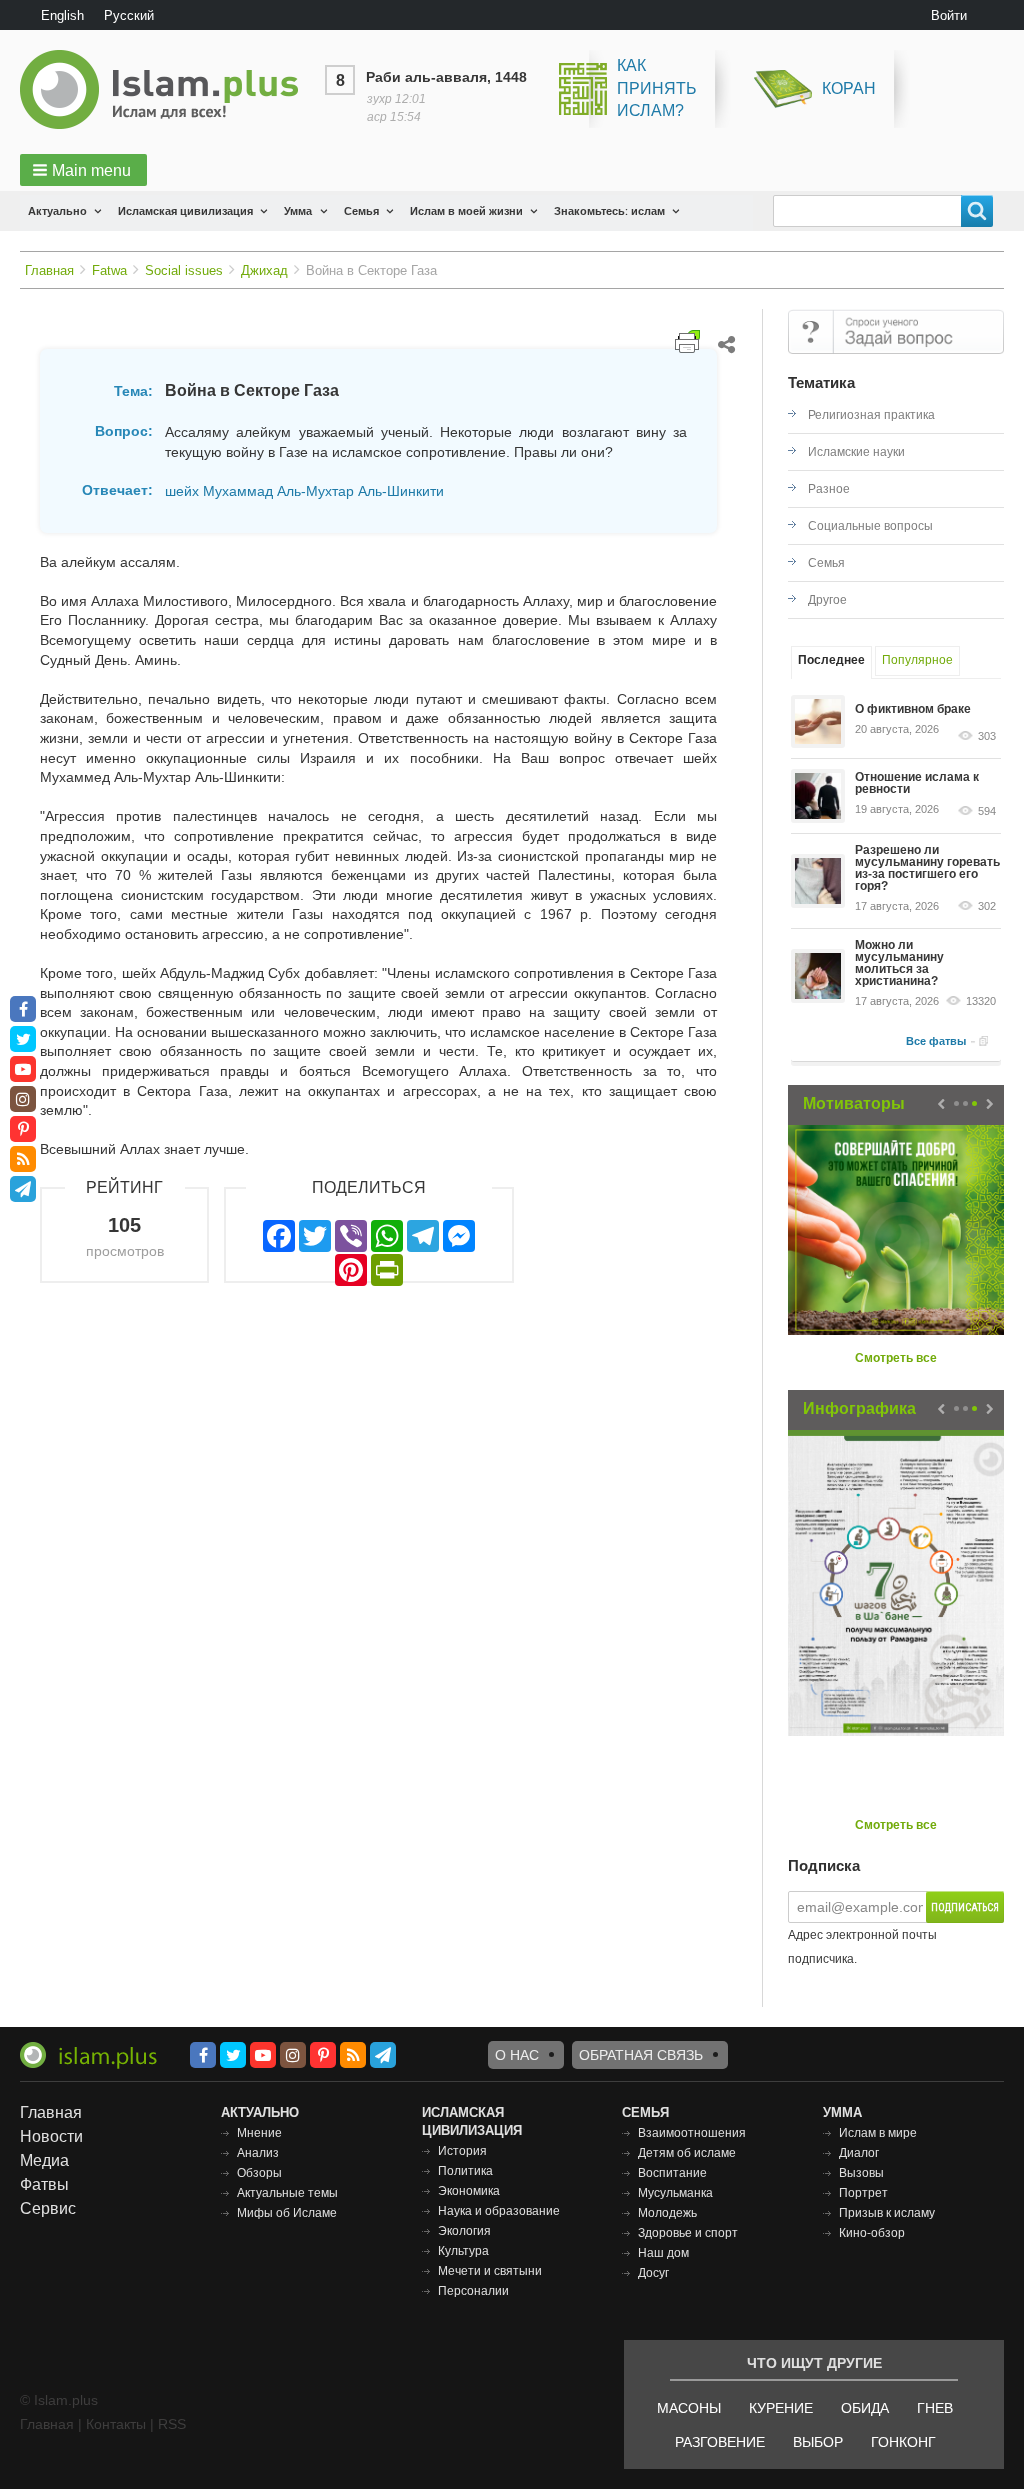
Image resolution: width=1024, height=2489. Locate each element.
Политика (465, 2171)
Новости (51, 2136)
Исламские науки (856, 452)
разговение (720, 2442)
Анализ (258, 2153)
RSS (172, 2424)
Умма (298, 211)
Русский (129, 15)
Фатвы (44, 2184)
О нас (517, 2055)
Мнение (259, 2133)
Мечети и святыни (490, 2271)
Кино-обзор (872, 2233)
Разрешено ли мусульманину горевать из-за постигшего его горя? (927, 868)
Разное (829, 489)
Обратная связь (641, 2055)
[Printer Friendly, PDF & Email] (687, 341)
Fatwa (109, 270)
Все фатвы (936, 1041)
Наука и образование (499, 2211)
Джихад (264, 270)
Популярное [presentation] (917, 660)
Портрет (863, 2193)
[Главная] (167, 89)
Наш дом (663, 2253)
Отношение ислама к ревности (917, 783)
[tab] (831, 662)
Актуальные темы (287, 2193)
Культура (463, 2251)
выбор (818, 2442)
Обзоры (259, 2173)
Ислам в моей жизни (466, 211)
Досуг (653, 2273)
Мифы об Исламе (287, 2213)
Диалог (859, 2153)
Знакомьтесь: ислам (609, 211)
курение (781, 2408)
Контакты (116, 2424)
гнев (935, 2408)
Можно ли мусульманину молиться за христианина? (899, 963)
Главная (49, 270)
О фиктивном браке (913, 709)
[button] (83, 170)
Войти (949, 15)
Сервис (48, 2208)
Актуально (57, 211)
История (462, 2151)
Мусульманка (675, 2193)
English (62, 15)
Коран (849, 88)
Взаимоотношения (692, 2133)
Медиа (44, 2160)
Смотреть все (896, 1358)
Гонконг (903, 2442)
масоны (689, 2408)
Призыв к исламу (887, 2213)
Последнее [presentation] (831, 660)
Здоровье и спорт (688, 2233)
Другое (827, 600)
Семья (361, 211)
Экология (464, 2231)
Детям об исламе (687, 2153)
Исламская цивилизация (185, 211)
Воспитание (672, 2173)
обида (865, 2408)
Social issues (184, 270)
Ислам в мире (878, 2133)
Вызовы (861, 2173)
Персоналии (473, 2291)
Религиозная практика (871, 415)
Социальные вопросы (870, 526)
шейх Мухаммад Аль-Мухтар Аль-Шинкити (304, 491)
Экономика (469, 2191)
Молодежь (667, 2213)
